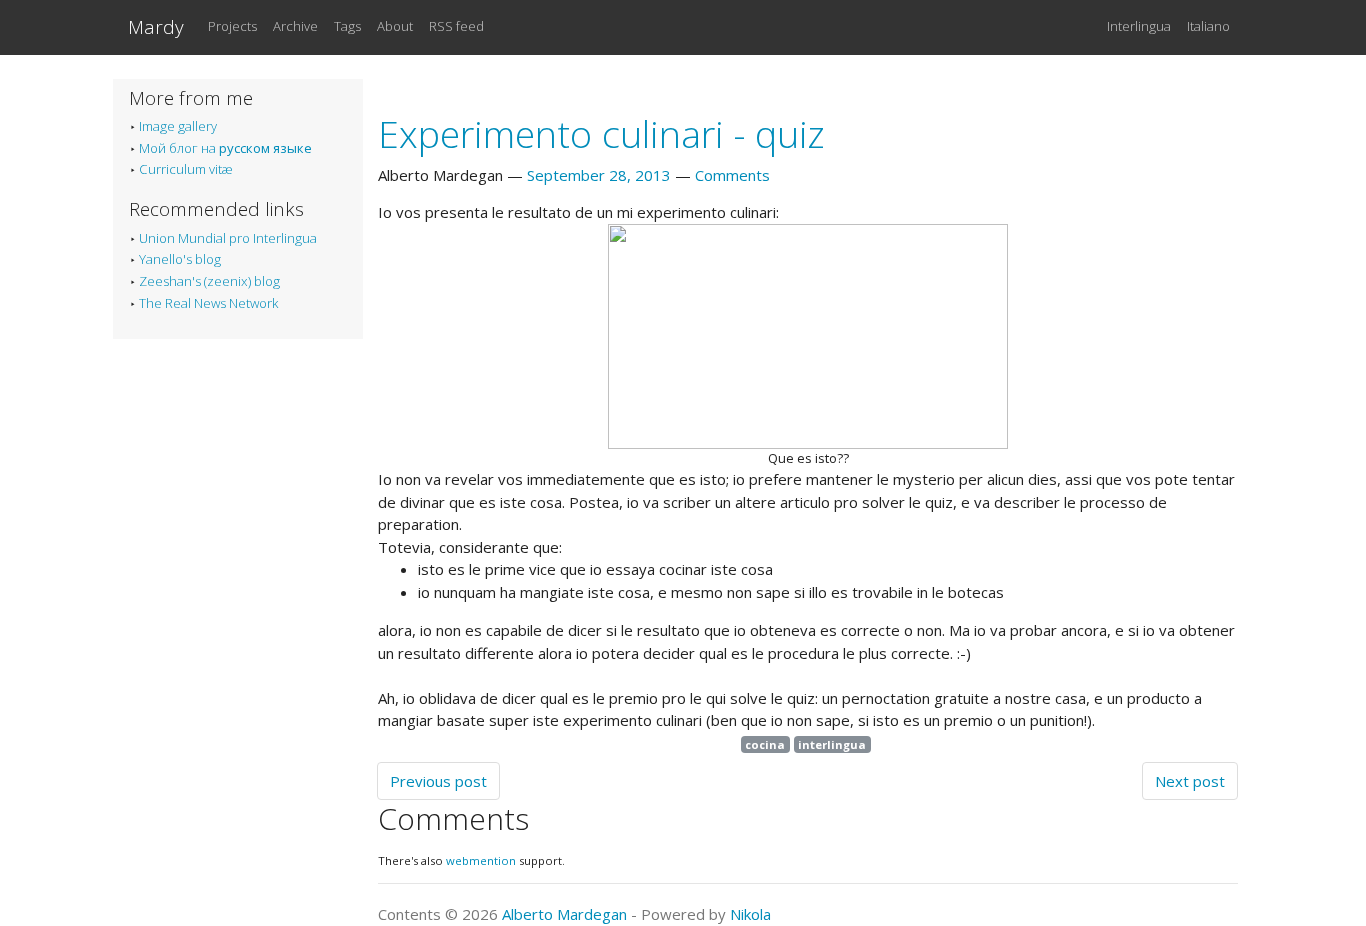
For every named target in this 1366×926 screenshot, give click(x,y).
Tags (347, 26)
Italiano (1208, 26)
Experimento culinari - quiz (601, 133)
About (395, 26)
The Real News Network (208, 303)
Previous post (438, 781)
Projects (232, 26)
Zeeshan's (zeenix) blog (209, 281)
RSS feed (456, 26)
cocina (765, 744)
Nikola (750, 914)
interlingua (832, 744)
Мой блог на (225, 148)
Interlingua (1139, 26)
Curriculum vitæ (186, 169)
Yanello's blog (180, 259)
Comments (732, 175)
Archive (295, 26)
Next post (1190, 781)
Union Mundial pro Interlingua (228, 238)
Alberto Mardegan (564, 914)
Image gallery (178, 126)
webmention (481, 860)
